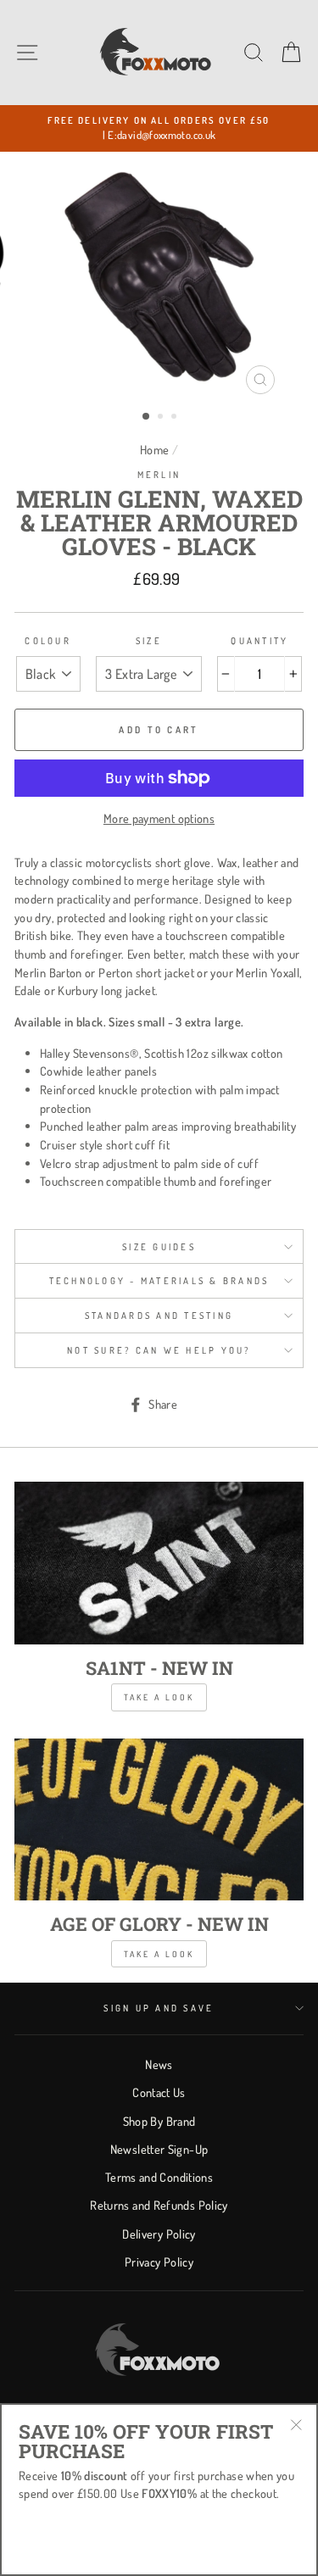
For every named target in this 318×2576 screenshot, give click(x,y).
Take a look (159, 1697)
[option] (159, 128)
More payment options (159, 818)
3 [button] (176, 418)
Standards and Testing (159, 1316)
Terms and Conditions (159, 2177)
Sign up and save (159, 2008)
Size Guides (159, 1247)
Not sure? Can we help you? (159, 1350)
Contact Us (159, 2092)
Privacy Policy (159, 2262)
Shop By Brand (159, 2121)
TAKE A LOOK (159, 1954)
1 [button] (147, 417)
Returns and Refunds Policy (159, 2205)
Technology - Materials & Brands (159, 1281)
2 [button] (162, 418)
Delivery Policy (159, 2234)
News (159, 2064)
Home (154, 449)
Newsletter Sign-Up (159, 2149)
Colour (48, 641)
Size (149, 641)
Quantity (259, 641)
